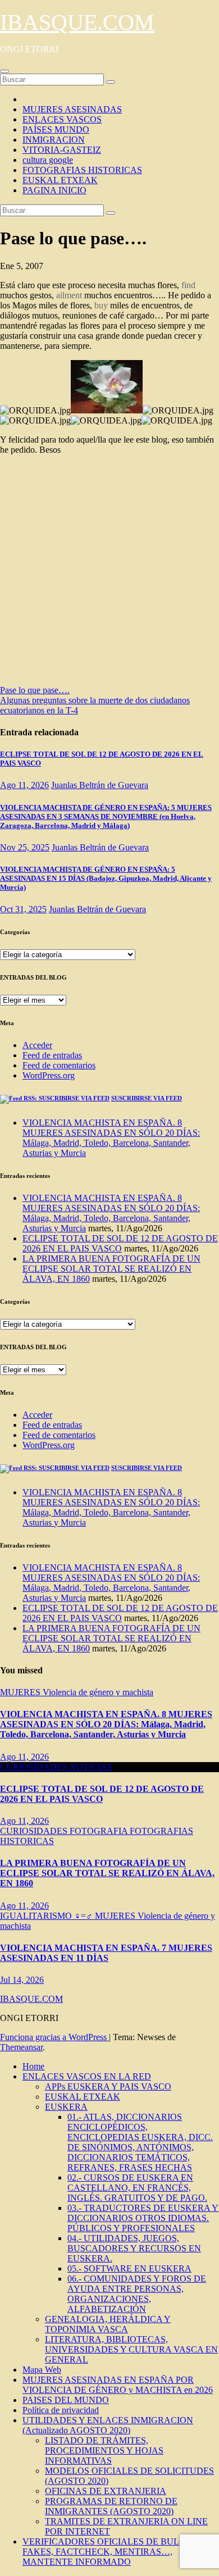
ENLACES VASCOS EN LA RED (87, 2076)
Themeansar (21, 2047)
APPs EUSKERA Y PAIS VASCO (108, 2086)
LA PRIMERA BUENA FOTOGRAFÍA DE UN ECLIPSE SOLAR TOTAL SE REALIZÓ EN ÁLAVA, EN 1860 (111, 1269)
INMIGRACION (54, 140)
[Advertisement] (109, 574)
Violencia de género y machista (98, 1692)
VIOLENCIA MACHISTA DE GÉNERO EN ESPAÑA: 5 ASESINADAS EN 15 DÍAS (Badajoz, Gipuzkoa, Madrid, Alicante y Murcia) (106, 878)
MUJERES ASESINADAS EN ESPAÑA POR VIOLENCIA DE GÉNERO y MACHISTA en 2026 (118, 2385)
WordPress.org (49, 1075)
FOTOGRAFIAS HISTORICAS (82, 170)
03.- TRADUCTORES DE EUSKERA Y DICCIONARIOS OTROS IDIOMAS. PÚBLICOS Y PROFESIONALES (143, 2218)
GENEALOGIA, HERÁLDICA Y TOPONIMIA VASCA (108, 2324)
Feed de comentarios (59, 1065)
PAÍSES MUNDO (56, 129)
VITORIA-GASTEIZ (62, 150)
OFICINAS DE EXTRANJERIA (106, 2491)
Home (33, 2066)
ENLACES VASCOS (62, 119)
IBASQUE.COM (77, 22)
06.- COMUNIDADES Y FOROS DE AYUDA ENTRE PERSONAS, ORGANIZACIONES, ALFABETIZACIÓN (137, 2294)
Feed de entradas (52, 1055)
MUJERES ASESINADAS (72, 109)
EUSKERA (66, 2107)
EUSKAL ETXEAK (60, 180)
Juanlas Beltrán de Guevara (100, 785)
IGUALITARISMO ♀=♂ (47, 1916)
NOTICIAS (91, 1767)
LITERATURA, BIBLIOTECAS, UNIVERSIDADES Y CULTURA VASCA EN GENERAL (131, 2349)
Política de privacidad (61, 2410)
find (188, 285)
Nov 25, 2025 (25, 847)
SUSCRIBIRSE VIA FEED (147, 1098)
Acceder (37, 1045)
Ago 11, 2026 (24, 785)
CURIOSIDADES (35, 1767)
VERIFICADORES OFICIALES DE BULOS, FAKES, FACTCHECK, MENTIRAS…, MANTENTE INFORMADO (108, 2552)
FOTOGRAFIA (100, 1831)
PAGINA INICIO (54, 190)
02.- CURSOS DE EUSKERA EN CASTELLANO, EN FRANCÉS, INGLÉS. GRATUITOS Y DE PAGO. (137, 2188)
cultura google (48, 160)
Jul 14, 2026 (22, 1980)
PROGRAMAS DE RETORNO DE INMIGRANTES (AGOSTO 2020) (111, 2506)
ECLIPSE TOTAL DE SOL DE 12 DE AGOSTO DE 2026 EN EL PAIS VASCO (120, 1243)
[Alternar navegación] (4, 71)
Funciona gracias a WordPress (54, 2037)
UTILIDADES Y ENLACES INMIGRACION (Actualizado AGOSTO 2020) (108, 2425)
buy (101, 305)
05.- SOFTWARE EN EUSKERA (129, 2268)
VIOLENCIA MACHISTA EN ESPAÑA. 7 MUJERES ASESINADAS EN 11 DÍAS (106, 1953)
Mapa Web (42, 2370)
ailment (69, 295)
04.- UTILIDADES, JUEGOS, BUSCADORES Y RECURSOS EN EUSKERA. (134, 2248)
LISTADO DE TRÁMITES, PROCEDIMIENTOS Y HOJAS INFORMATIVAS (104, 2450)
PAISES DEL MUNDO (66, 2400)
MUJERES (21, 1692)
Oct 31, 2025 (23, 909)
